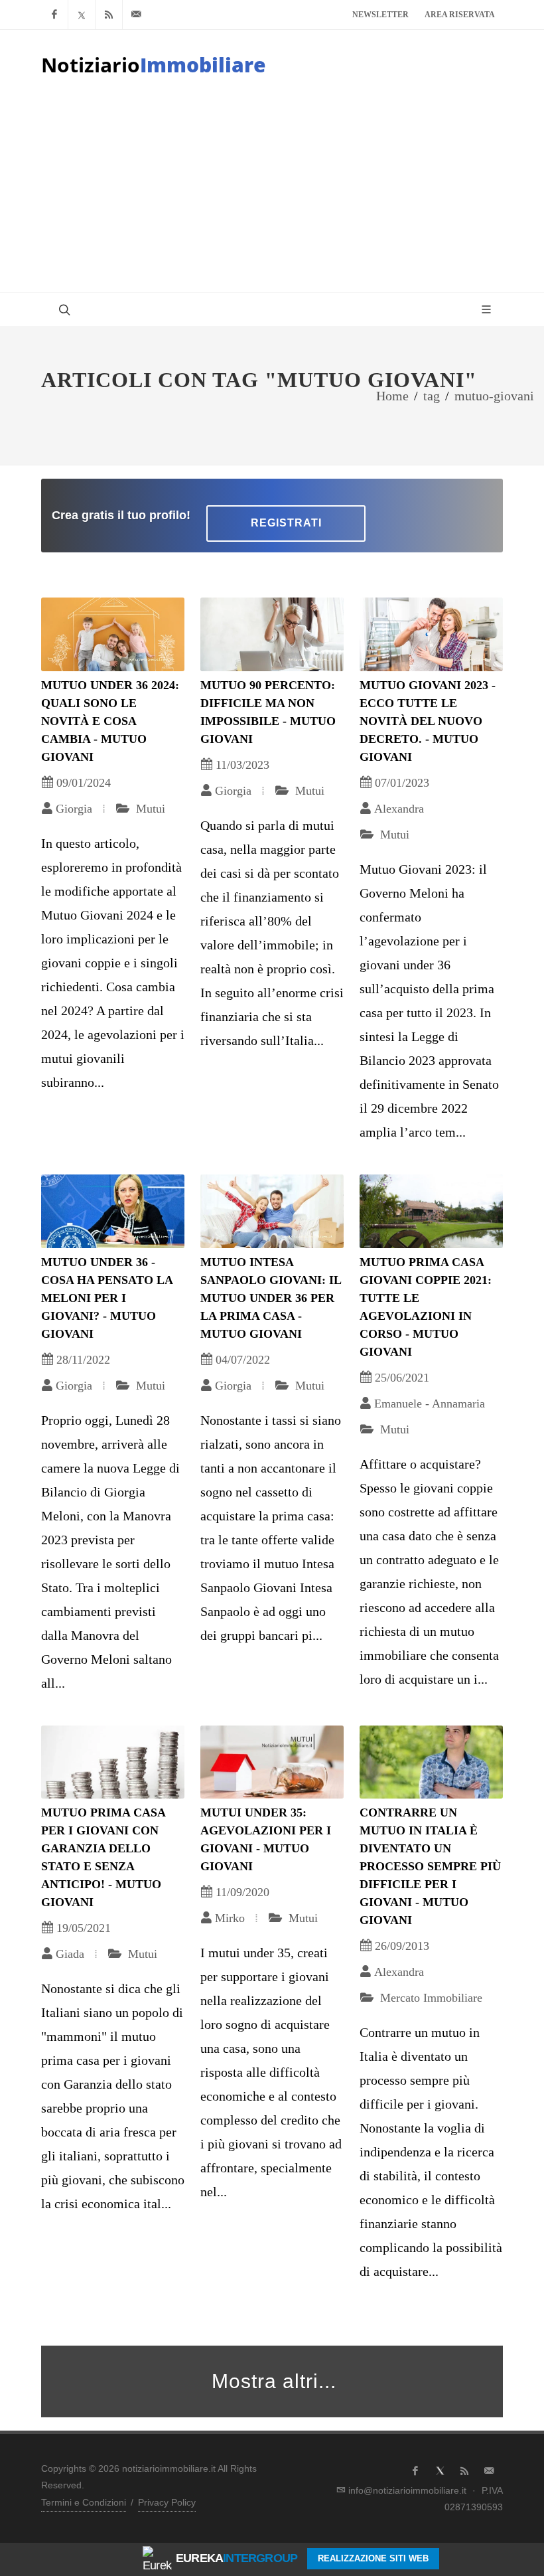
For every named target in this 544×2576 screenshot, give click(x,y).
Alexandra (399, 809)
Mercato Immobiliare (430, 1998)
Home (392, 396)
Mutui (149, 809)
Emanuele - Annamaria (430, 1404)
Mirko (230, 1918)
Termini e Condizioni (84, 2502)
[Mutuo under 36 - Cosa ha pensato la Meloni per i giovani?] (113, 1211)
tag (432, 396)
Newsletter (380, 15)
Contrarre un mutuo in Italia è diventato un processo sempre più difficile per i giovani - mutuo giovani (430, 1866)
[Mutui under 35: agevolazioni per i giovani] (272, 1762)
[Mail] (136, 15)
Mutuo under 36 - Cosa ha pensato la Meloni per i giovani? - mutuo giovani (107, 1298)
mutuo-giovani (494, 396)
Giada (70, 1954)
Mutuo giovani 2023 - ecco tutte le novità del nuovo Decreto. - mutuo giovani (428, 721)
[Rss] (109, 15)
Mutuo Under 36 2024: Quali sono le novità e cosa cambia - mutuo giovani (110, 721)
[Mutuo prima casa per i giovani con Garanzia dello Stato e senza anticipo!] (113, 1762)
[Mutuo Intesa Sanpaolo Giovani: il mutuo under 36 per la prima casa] (272, 1211)
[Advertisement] (272, 193)
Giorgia (74, 809)
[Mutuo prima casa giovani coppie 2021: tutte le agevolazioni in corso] (431, 1211)
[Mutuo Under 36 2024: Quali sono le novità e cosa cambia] (113, 634)
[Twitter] (82, 15)
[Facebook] (54, 15)
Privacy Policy (167, 2502)
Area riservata (460, 15)
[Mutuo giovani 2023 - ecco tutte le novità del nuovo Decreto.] (431, 634)
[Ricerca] (63, 309)
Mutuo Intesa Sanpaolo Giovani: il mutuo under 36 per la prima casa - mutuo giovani (271, 1298)
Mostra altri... (274, 2381)
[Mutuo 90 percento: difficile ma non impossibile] (272, 634)
